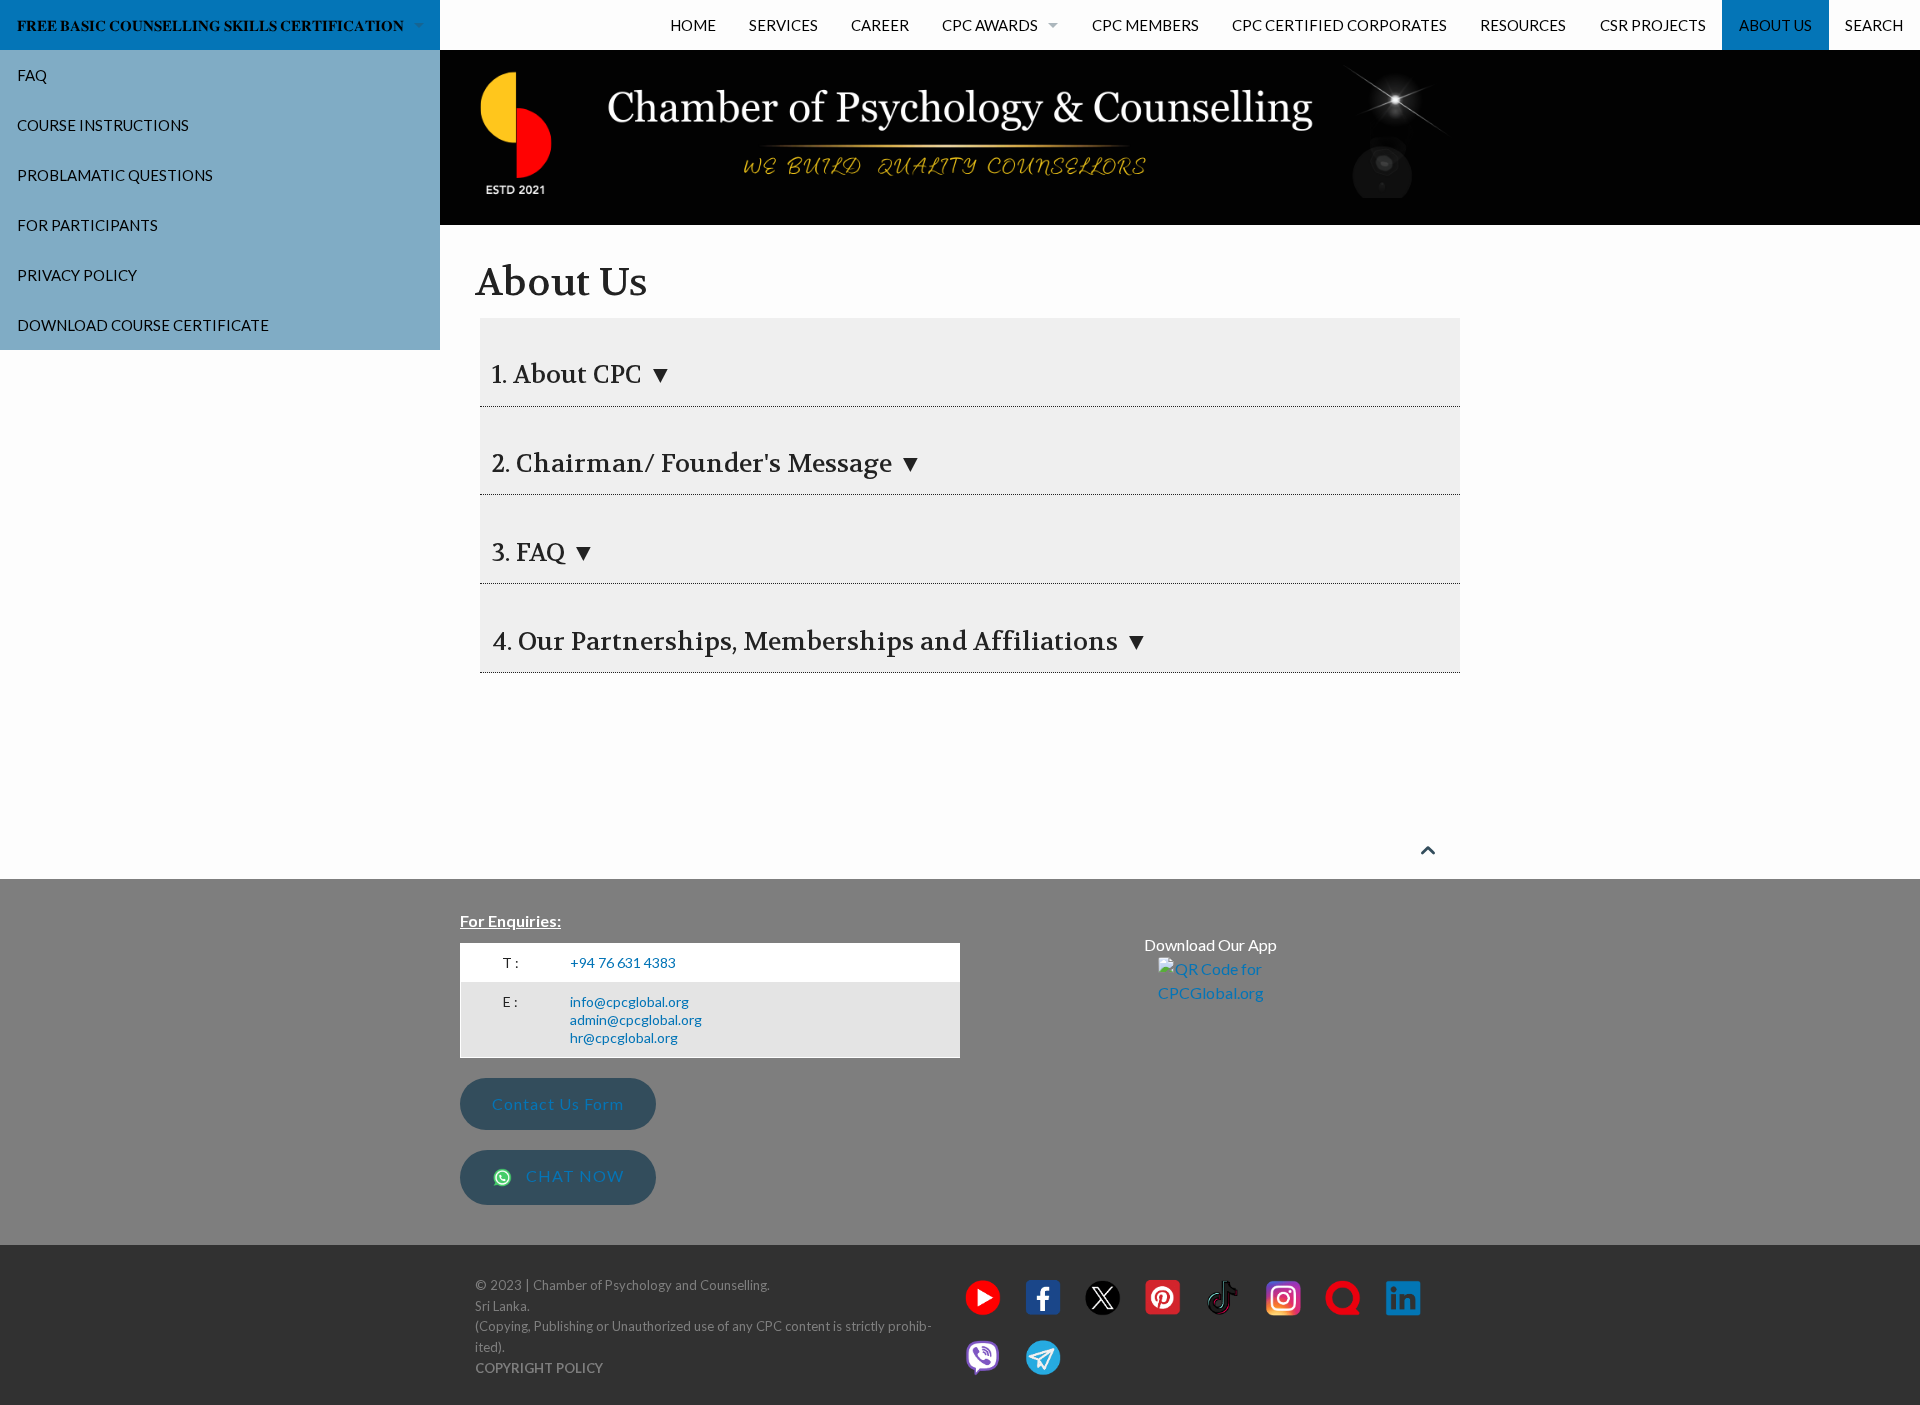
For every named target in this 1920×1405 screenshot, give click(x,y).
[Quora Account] (1343, 1295)
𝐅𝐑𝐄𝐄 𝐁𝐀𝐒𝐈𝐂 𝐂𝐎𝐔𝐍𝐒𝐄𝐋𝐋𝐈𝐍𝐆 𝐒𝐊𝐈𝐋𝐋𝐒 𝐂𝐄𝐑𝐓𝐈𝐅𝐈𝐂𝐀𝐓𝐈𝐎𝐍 (210, 25)
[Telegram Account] (1043, 1355)
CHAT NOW (573, 1175)
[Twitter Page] (1103, 1295)
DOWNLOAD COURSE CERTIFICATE (143, 325)
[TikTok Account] (1223, 1295)
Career (880, 25)
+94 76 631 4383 (623, 962)
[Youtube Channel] (983, 1295)
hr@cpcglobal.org (624, 1037)
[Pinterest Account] (1163, 1295)
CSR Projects (1653, 25)
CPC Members (1145, 25)
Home (693, 25)
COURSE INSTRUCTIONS (103, 125)
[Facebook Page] (1043, 1295)
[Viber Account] (983, 1355)
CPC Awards (990, 25)
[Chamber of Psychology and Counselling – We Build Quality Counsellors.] (960, 131)
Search (1874, 25)
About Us (1775, 25)
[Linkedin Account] (1403, 1295)
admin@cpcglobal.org (636, 1019)
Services (783, 25)
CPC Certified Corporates (1339, 25)
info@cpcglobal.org (629, 1001)
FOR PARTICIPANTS (87, 225)
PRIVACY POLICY (77, 275)
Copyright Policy (539, 1368)
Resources (1523, 25)
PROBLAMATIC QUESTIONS (115, 175)
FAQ (32, 75)
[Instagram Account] (1283, 1295)
